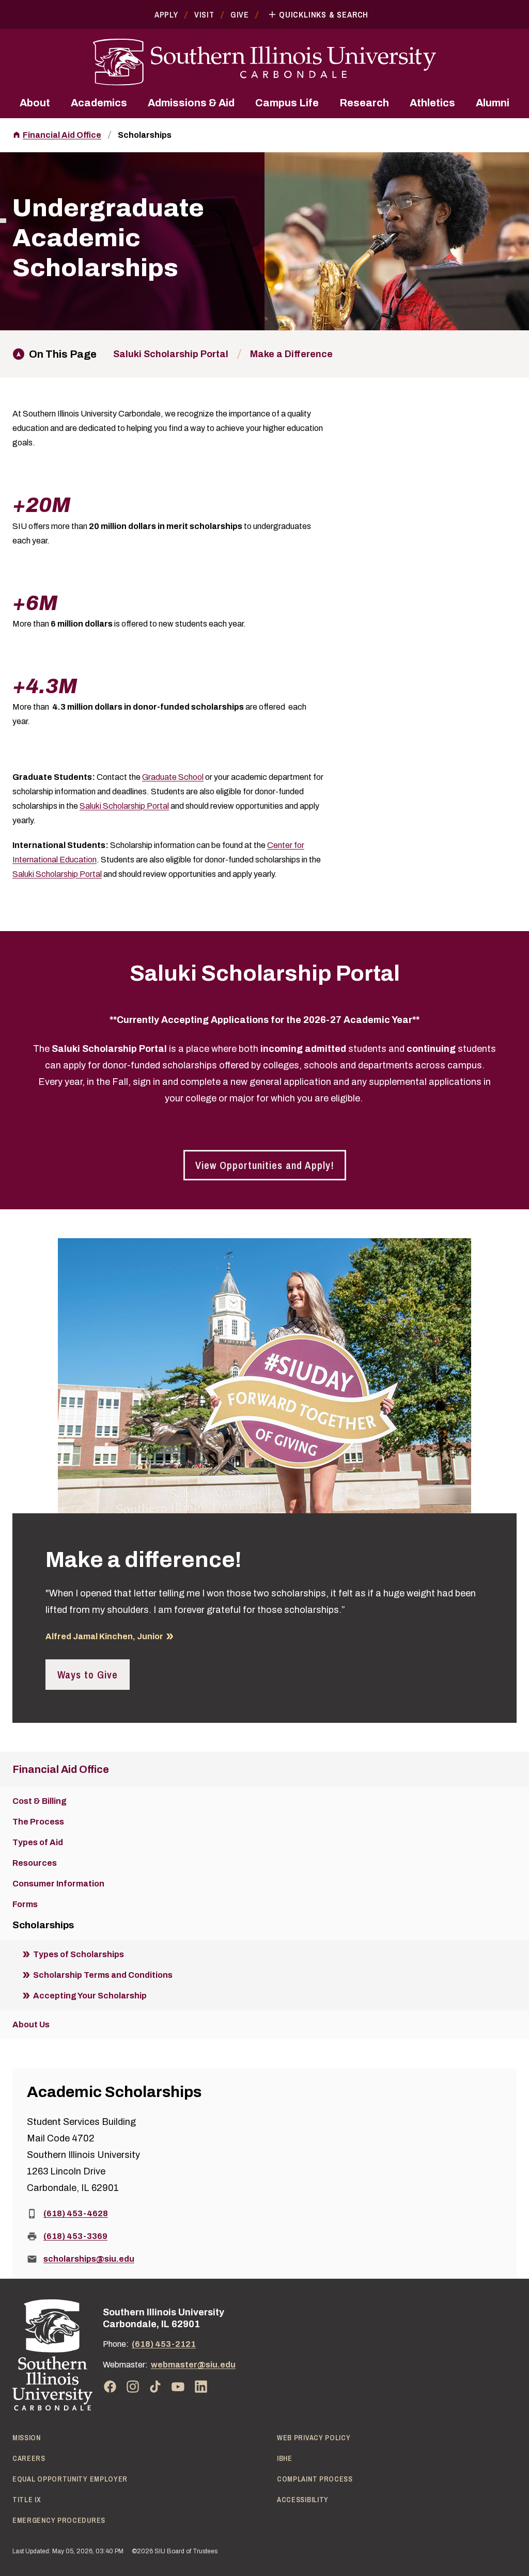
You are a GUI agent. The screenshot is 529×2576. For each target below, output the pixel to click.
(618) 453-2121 (164, 2344)
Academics (99, 103)
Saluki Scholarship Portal (171, 354)
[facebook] (110, 2387)
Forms (25, 1904)
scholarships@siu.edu (89, 2259)
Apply (166, 14)
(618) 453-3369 (75, 2236)
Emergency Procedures (59, 2520)
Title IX (27, 2500)
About (35, 103)
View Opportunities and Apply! (265, 1165)
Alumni (493, 103)
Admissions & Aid (191, 103)
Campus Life (287, 103)
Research (364, 103)
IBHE (285, 2458)
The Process (38, 1822)
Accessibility (303, 2500)
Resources (35, 1863)
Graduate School (173, 777)
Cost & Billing (40, 1801)
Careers (29, 2458)
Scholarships (145, 135)
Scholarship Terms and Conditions (103, 1975)
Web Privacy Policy (314, 2438)
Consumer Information (58, 1884)
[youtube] (178, 2387)
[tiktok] (155, 2387)
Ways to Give (88, 1675)
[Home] (52, 2355)
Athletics (432, 103)
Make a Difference (291, 354)
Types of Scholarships (79, 1954)
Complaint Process (315, 2479)
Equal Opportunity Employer (70, 2479)
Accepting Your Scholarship (90, 1996)
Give (240, 14)
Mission (27, 2438)
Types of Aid (38, 1842)
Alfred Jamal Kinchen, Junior (104, 1636)
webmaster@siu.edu (193, 2365)
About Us (31, 2025)
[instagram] (133, 2387)
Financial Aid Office (62, 135)
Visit (204, 14)
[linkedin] (201, 2387)
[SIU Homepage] (264, 62)
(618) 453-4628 (76, 2213)
